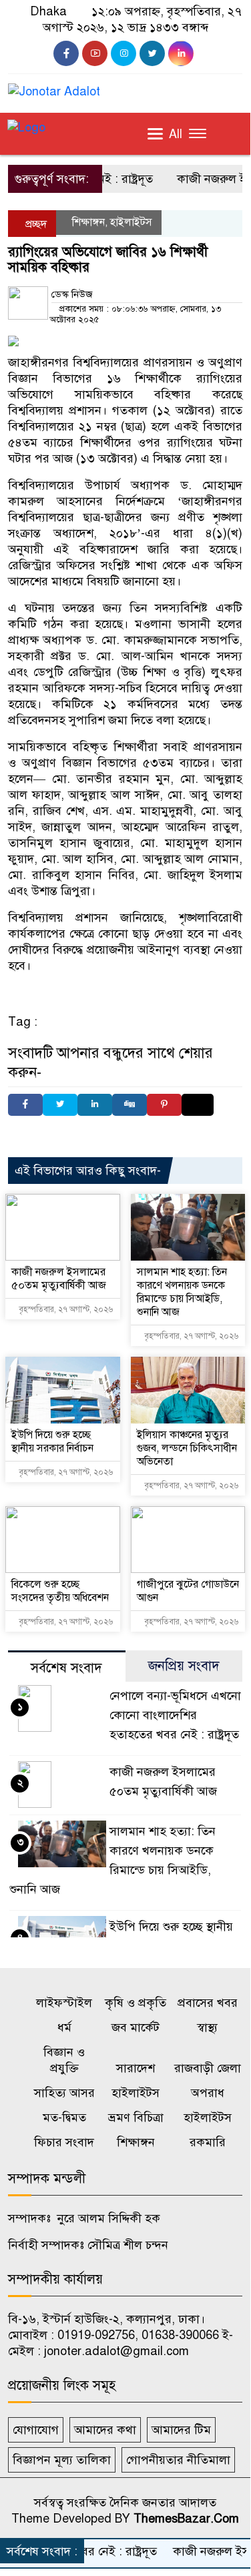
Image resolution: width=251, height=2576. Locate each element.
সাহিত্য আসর (64, 2093)
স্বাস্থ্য (207, 2027)
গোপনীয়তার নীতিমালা (178, 2460)
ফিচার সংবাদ (64, 2142)
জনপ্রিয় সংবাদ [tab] (184, 1666)
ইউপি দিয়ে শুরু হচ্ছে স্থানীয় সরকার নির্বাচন (52, 1441)
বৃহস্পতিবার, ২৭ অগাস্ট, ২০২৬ (65, 1309)
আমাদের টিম (181, 2430)
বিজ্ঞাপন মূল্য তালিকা (62, 2460)
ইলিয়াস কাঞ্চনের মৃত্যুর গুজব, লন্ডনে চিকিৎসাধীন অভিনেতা (187, 1448)
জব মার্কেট (136, 2027)
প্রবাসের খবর (208, 2003)
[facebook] (66, 53)
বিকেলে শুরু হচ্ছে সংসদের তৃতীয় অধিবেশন (60, 1591)
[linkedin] (181, 53)
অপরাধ (208, 2093)
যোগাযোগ (36, 2430)
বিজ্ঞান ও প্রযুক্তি (64, 2060)
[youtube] (95, 53)
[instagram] (123, 53)
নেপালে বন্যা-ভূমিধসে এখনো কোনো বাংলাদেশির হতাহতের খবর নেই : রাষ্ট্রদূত (175, 1715)
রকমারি (208, 2142)
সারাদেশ (136, 2068)
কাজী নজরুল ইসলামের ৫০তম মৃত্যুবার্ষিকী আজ (59, 1279)
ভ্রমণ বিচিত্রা (136, 2118)
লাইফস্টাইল (64, 2003)
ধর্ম (64, 2027)
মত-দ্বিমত (64, 2118)
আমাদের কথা (105, 2430)
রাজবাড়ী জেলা (208, 2068)
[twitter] (152, 53)
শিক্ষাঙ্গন (88, 222)
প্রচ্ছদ (35, 224)
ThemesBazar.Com (186, 2519)
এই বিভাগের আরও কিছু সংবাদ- (88, 1171)
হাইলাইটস (131, 222)
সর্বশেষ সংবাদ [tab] (66, 1668)
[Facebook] (25, 1105)
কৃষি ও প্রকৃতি (136, 2003)
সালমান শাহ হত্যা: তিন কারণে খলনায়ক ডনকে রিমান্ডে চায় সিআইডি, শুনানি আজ (182, 1292)
